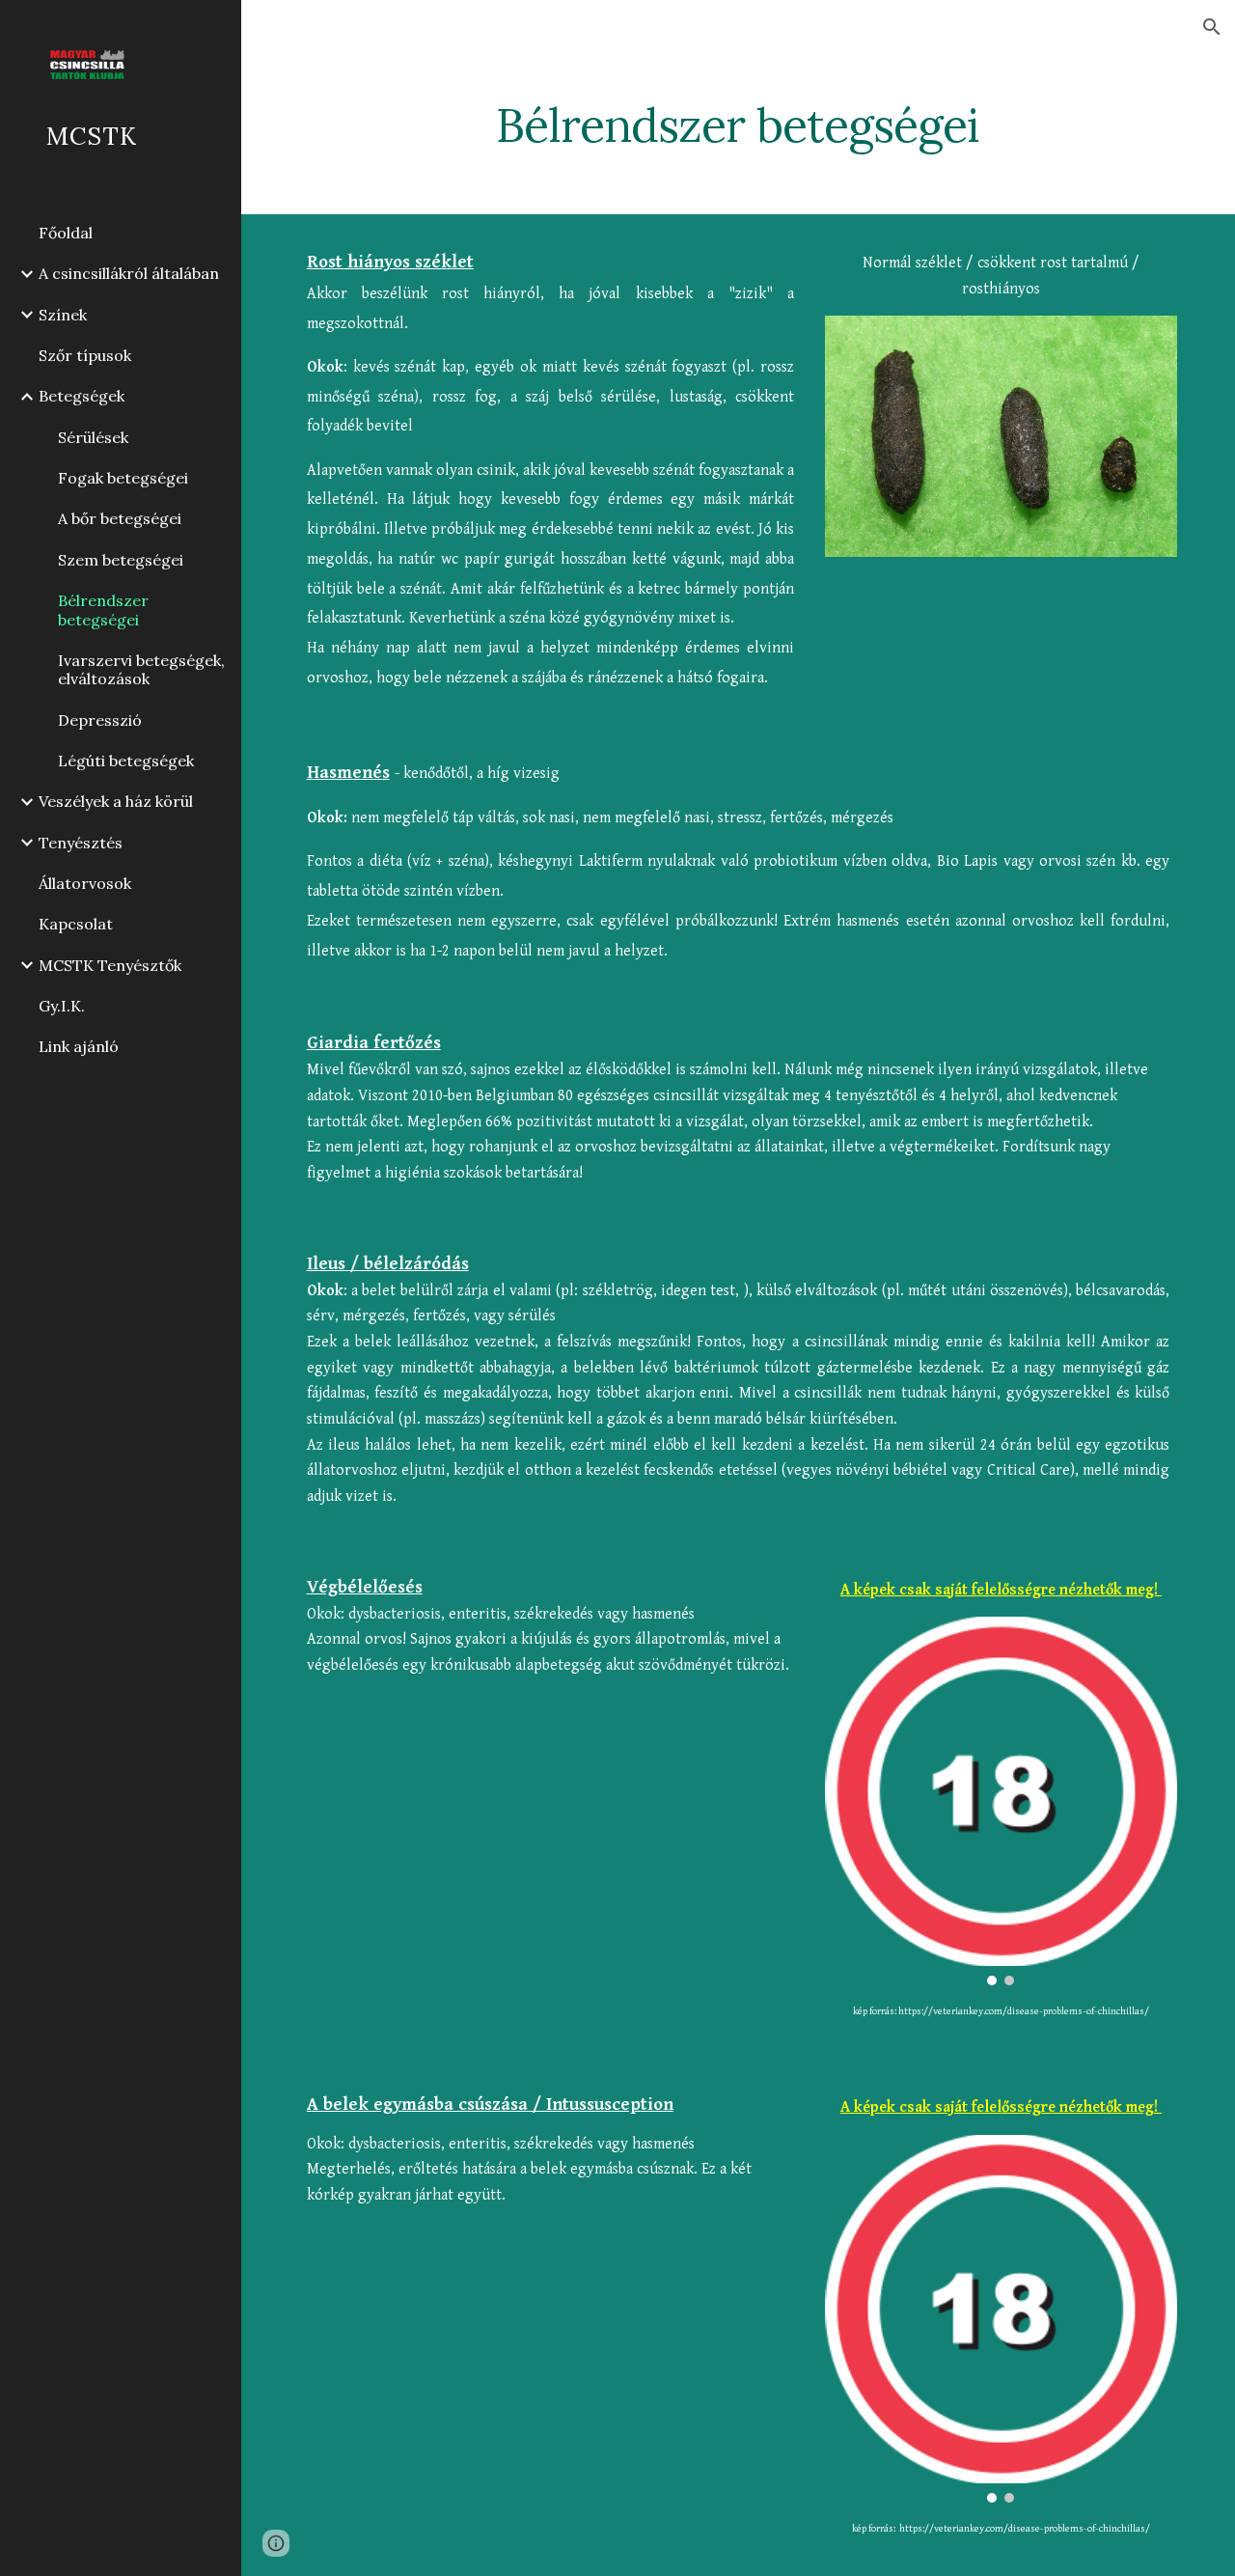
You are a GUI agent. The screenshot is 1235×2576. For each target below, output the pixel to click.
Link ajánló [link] (79, 1046)
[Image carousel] (1002, 1801)
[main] (738, 121)
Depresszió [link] (100, 720)
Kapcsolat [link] (76, 924)
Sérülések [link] (93, 437)
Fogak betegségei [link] (123, 478)
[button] (1212, 27)
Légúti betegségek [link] (126, 761)
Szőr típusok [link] (85, 355)
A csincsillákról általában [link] (129, 273)
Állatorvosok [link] (85, 883)
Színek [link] (63, 315)
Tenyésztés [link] (81, 843)
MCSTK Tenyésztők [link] (110, 965)
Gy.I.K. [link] (62, 1006)
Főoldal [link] (66, 233)
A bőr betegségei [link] (120, 518)
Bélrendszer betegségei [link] (103, 609)
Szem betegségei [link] (121, 560)
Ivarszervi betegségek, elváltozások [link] (141, 669)
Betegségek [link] (82, 396)
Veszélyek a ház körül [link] (116, 801)
